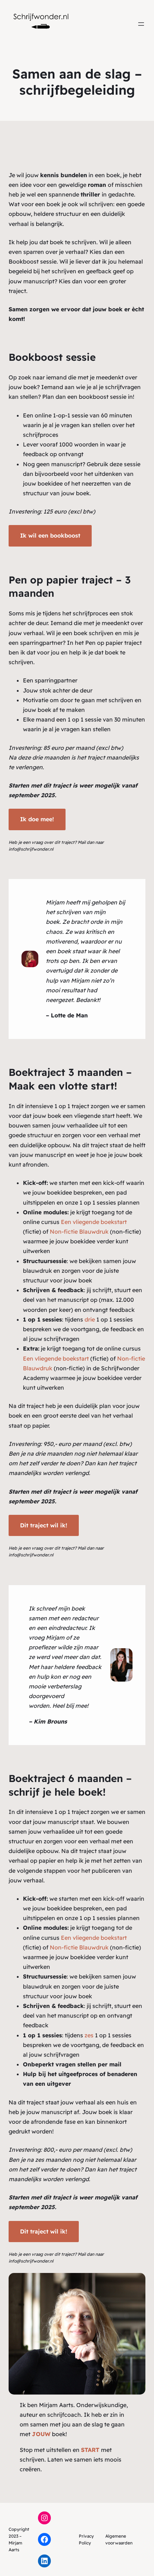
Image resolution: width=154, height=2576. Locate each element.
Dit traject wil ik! (44, 1525)
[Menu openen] (141, 24)
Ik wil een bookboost (50, 535)
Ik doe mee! (37, 819)
